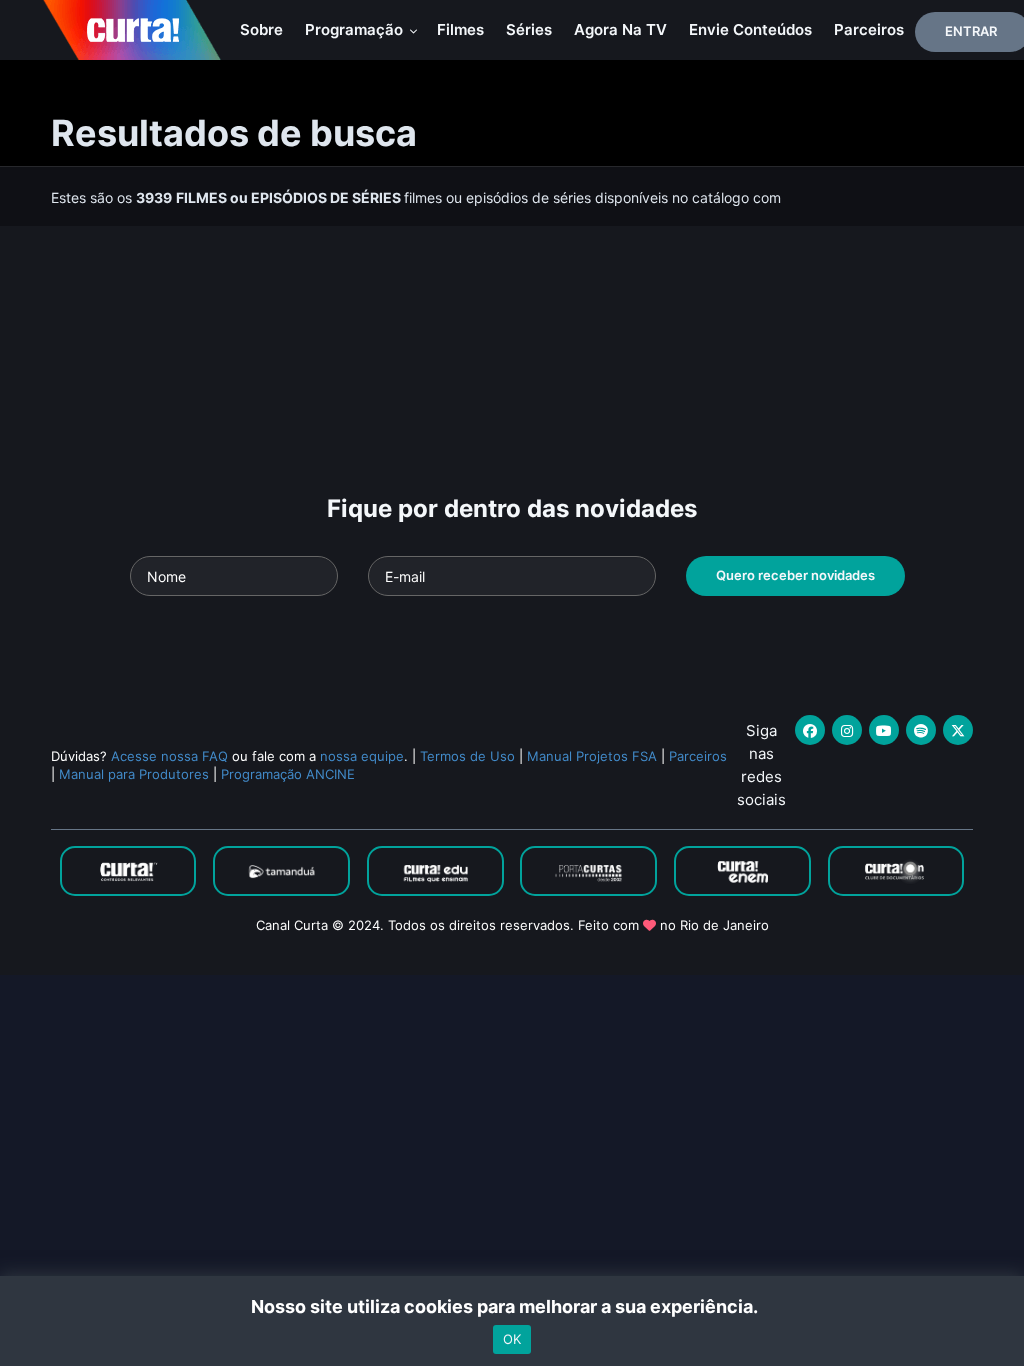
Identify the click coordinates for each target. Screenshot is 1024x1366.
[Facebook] (810, 730)
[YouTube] (884, 730)
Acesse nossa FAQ (169, 756)
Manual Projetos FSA (592, 756)
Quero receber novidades (795, 575)
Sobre (261, 29)
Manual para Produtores (134, 774)
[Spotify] (921, 730)
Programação (356, 29)
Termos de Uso (467, 756)
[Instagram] (847, 730)
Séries (529, 29)
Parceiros (869, 29)
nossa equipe (362, 756)
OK (512, 1339)
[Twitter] (958, 730)
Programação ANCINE (288, 774)
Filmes (460, 29)
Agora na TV (620, 29)
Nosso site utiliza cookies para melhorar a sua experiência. (512, 1306)
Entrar (971, 31)
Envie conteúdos (750, 29)
